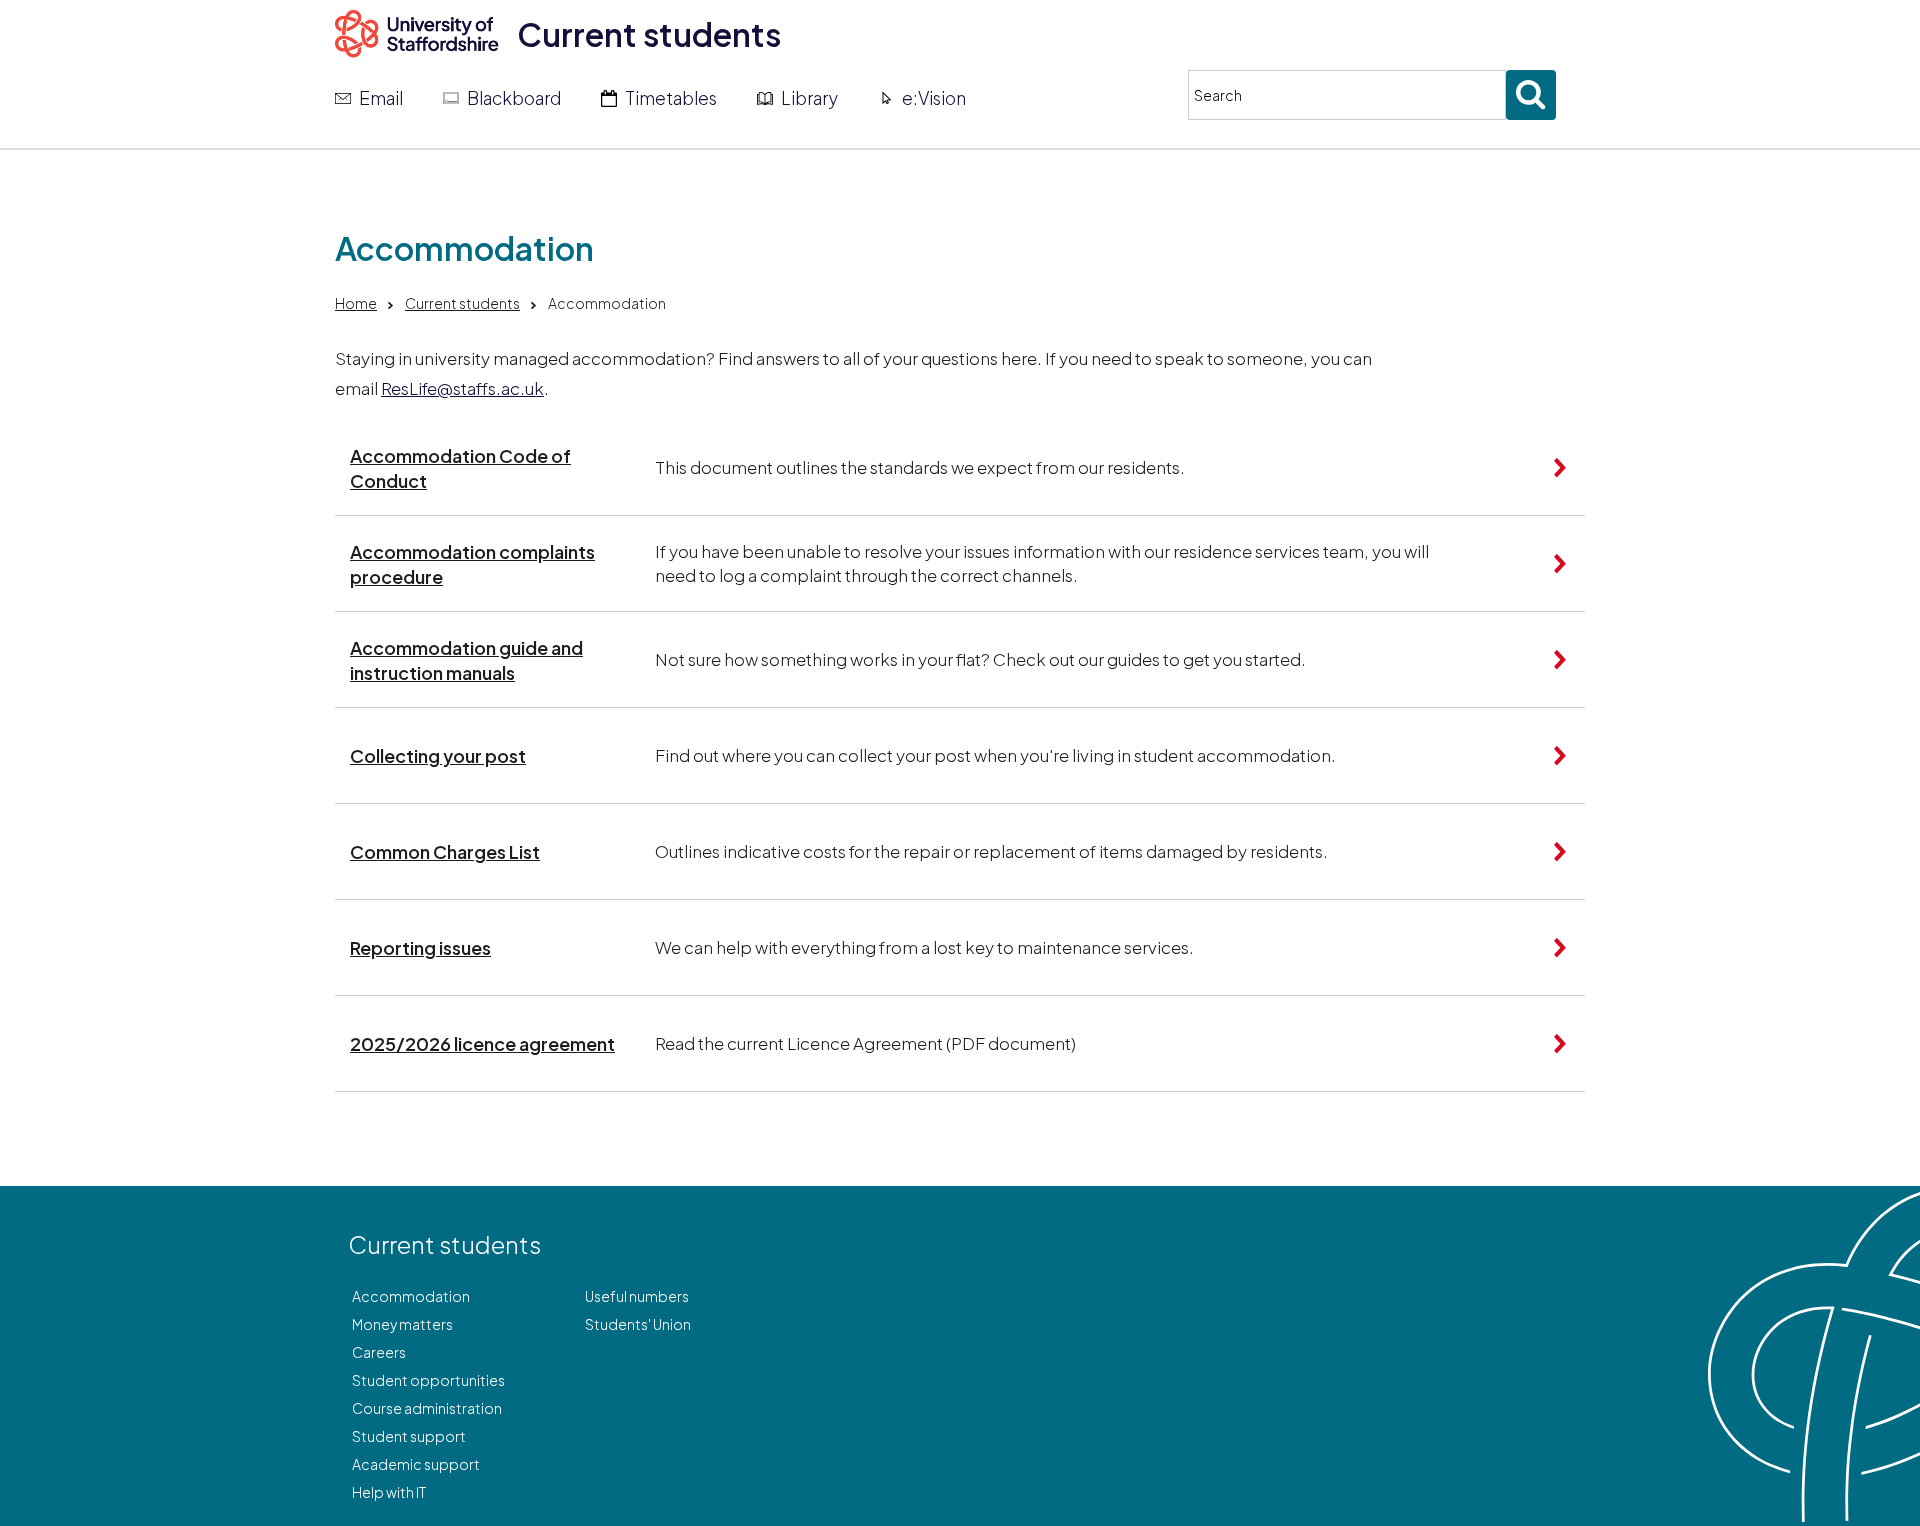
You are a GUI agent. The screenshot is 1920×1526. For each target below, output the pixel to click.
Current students (649, 34)
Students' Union (638, 1324)
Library (809, 98)
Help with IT (389, 1492)
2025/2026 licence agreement (482, 1043)
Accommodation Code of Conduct (460, 468)
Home (356, 303)
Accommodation (411, 1296)
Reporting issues (420, 947)
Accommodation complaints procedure (472, 564)
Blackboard (514, 98)
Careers (379, 1352)
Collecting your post (438, 755)
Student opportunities (428, 1380)
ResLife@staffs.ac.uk (462, 388)
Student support (409, 1436)
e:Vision (934, 98)
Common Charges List (445, 851)
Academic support (416, 1464)
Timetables (671, 98)
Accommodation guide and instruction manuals (466, 660)
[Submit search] (1531, 95)
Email (381, 98)
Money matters (402, 1324)
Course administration (427, 1408)
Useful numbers (637, 1296)
